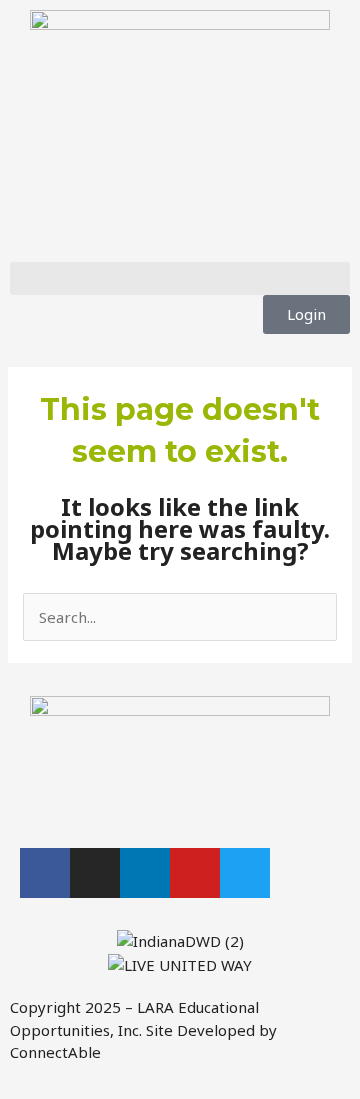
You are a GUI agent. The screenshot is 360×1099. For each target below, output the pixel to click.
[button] (180, 278)
